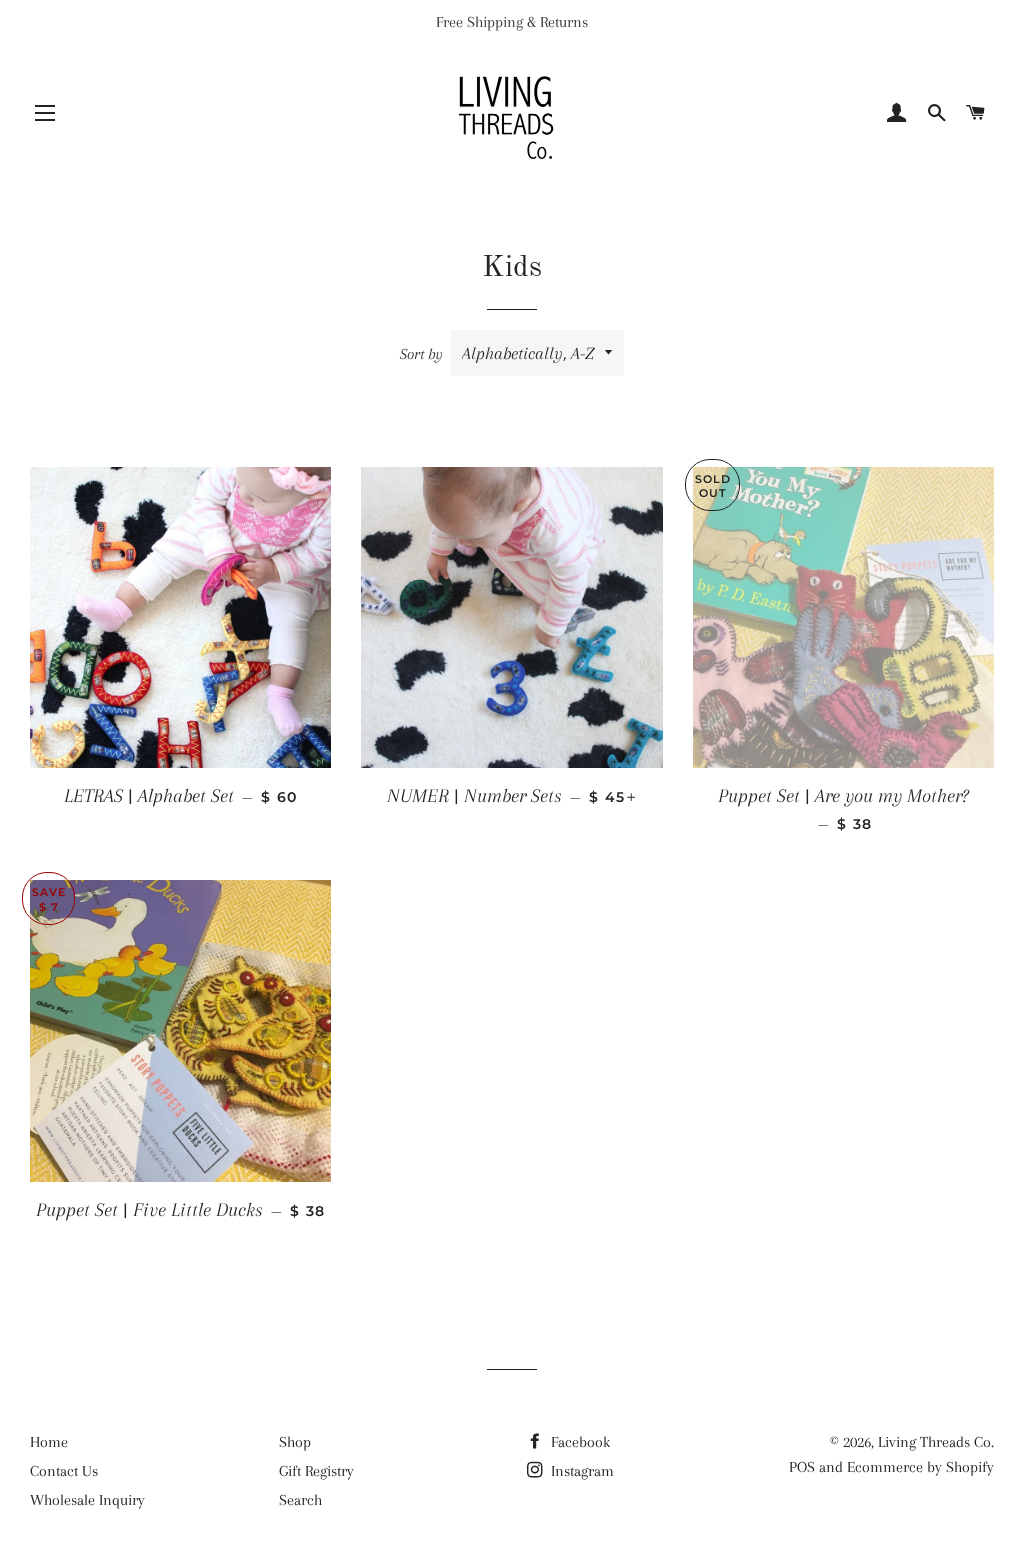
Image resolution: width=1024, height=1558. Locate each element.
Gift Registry (316, 1471)
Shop (295, 1442)
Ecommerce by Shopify (920, 1467)
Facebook (578, 1442)
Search (300, 1500)
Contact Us (64, 1471)
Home (49, 1442)
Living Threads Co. (936, 1442)
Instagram (580, 1471)
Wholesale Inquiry (87, 1500)
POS (802, 1467)
